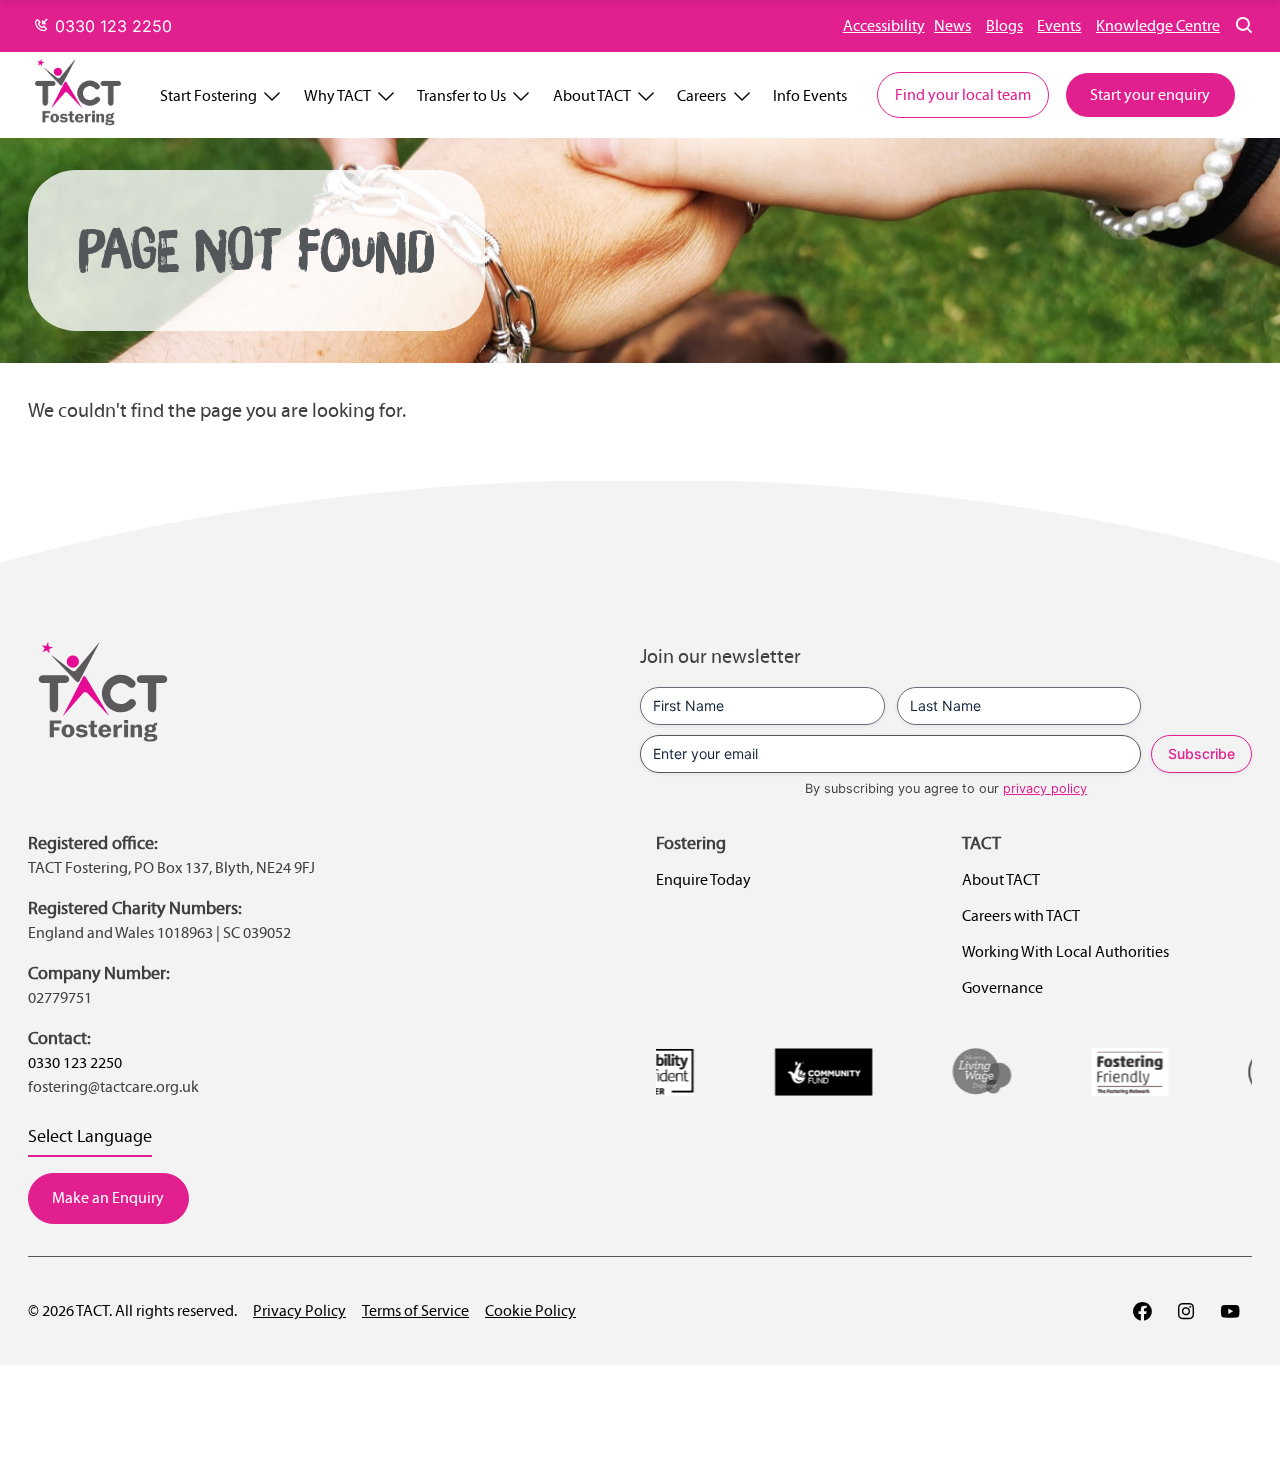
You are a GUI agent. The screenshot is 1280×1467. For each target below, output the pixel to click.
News (952, 25)
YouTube (1230, 1311)
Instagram (1186, 1311)
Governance (1002, 987)
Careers (701, 95)
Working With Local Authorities (1065, 951)
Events (1059, 25)
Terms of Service (415, 1310)
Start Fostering (208, 95)
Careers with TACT (1021, 915)
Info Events (810, 95)
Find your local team (963, 94)
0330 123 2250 (111, 26)
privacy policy (1045, 788)
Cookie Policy (530, 1310)
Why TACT (337, 95)
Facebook (1142, 1311)
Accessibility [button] (884, 25)
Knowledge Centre (1158, 25)
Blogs (1004, 25)
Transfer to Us (461, 95)
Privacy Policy (299, 1310)
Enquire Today (703, 879)
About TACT (592, 95)
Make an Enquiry (108, 1197)
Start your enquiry (1150, 94)
